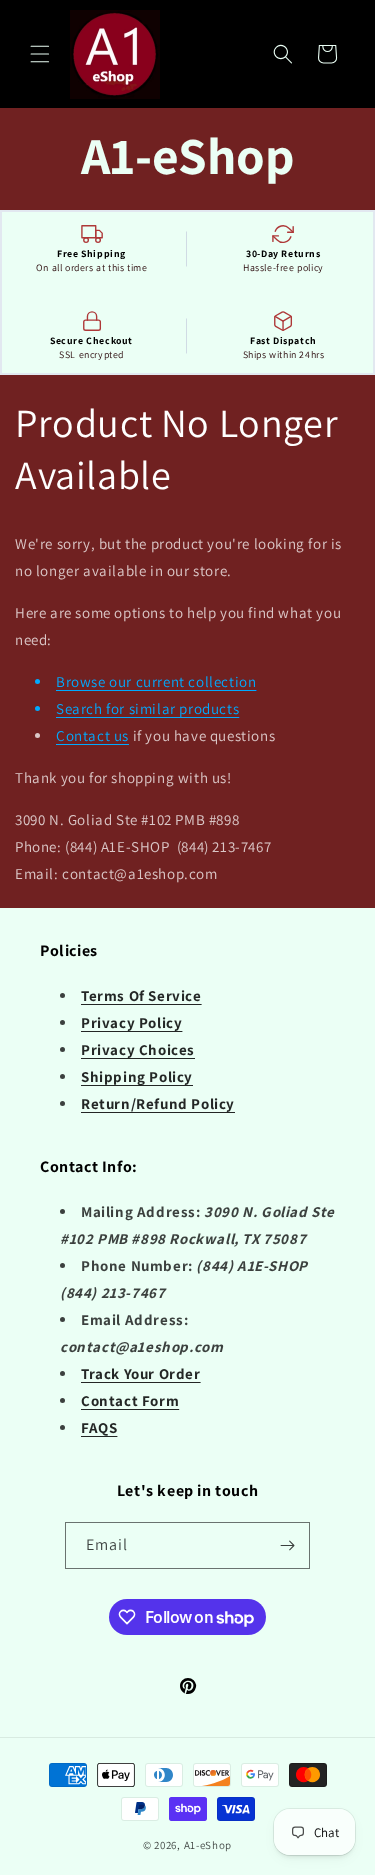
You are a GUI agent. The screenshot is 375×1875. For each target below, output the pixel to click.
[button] (40, 54)
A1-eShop (208, 1845)
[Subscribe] (287, 1545)
